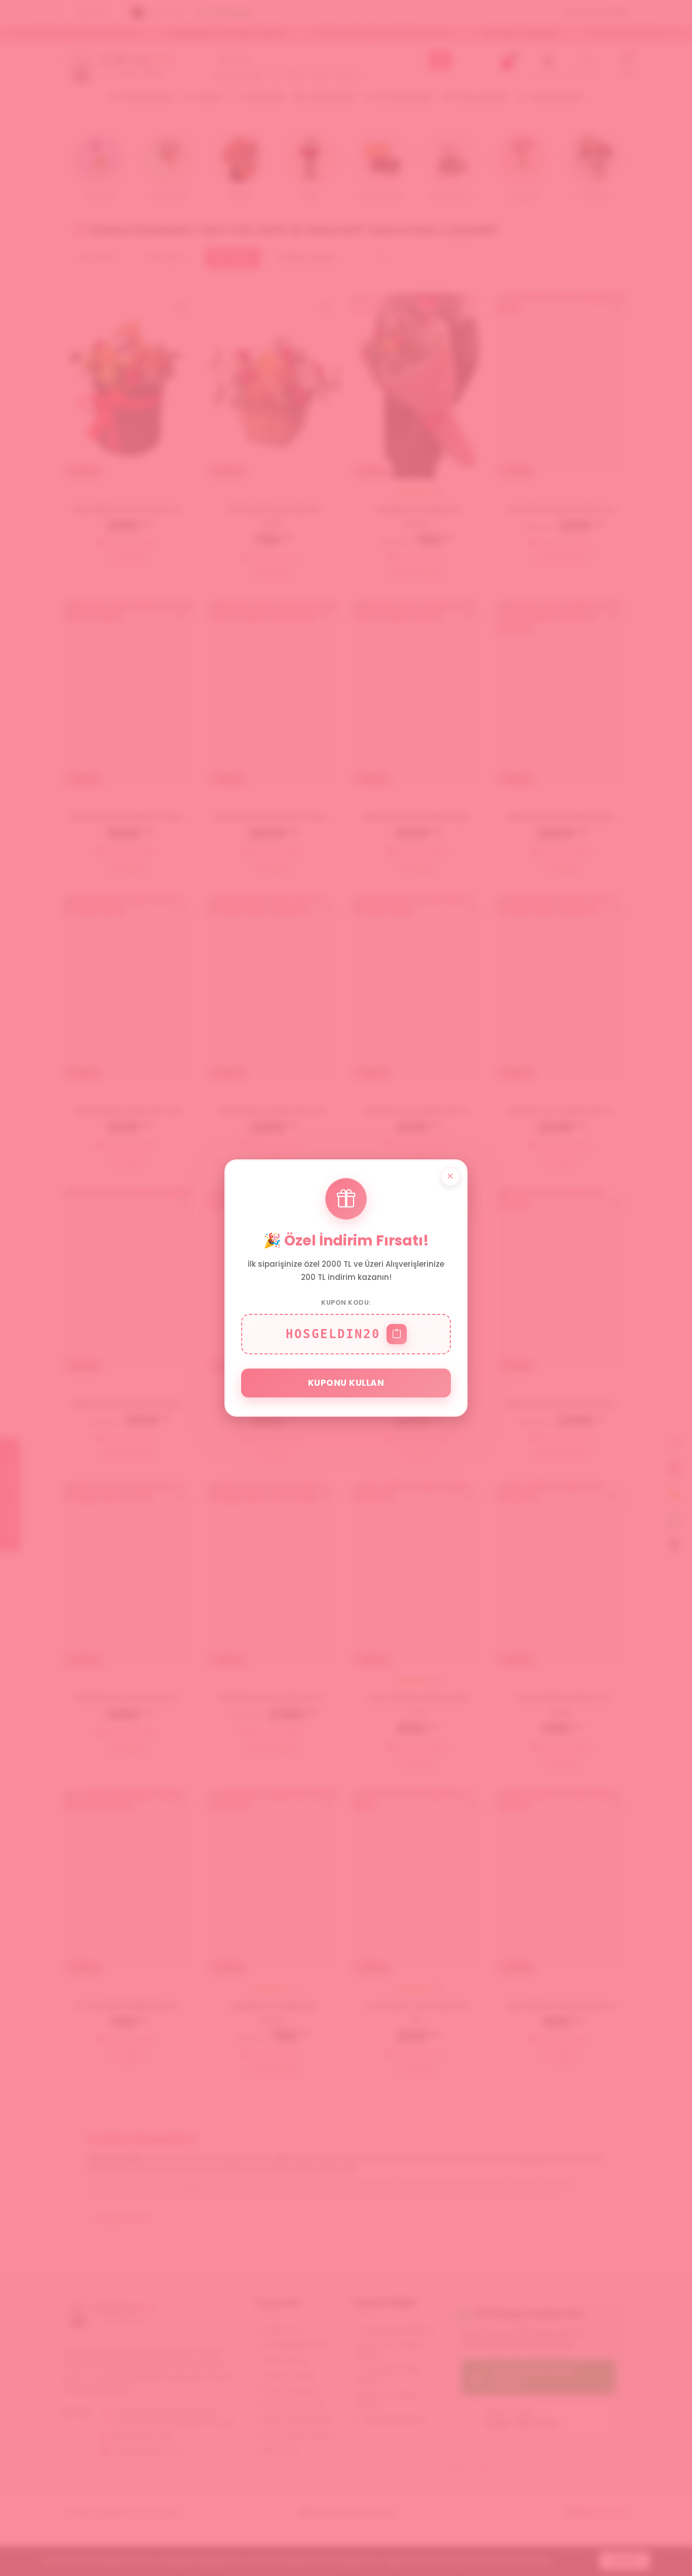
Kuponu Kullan (346, 1383)
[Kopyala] (397, 1334)
